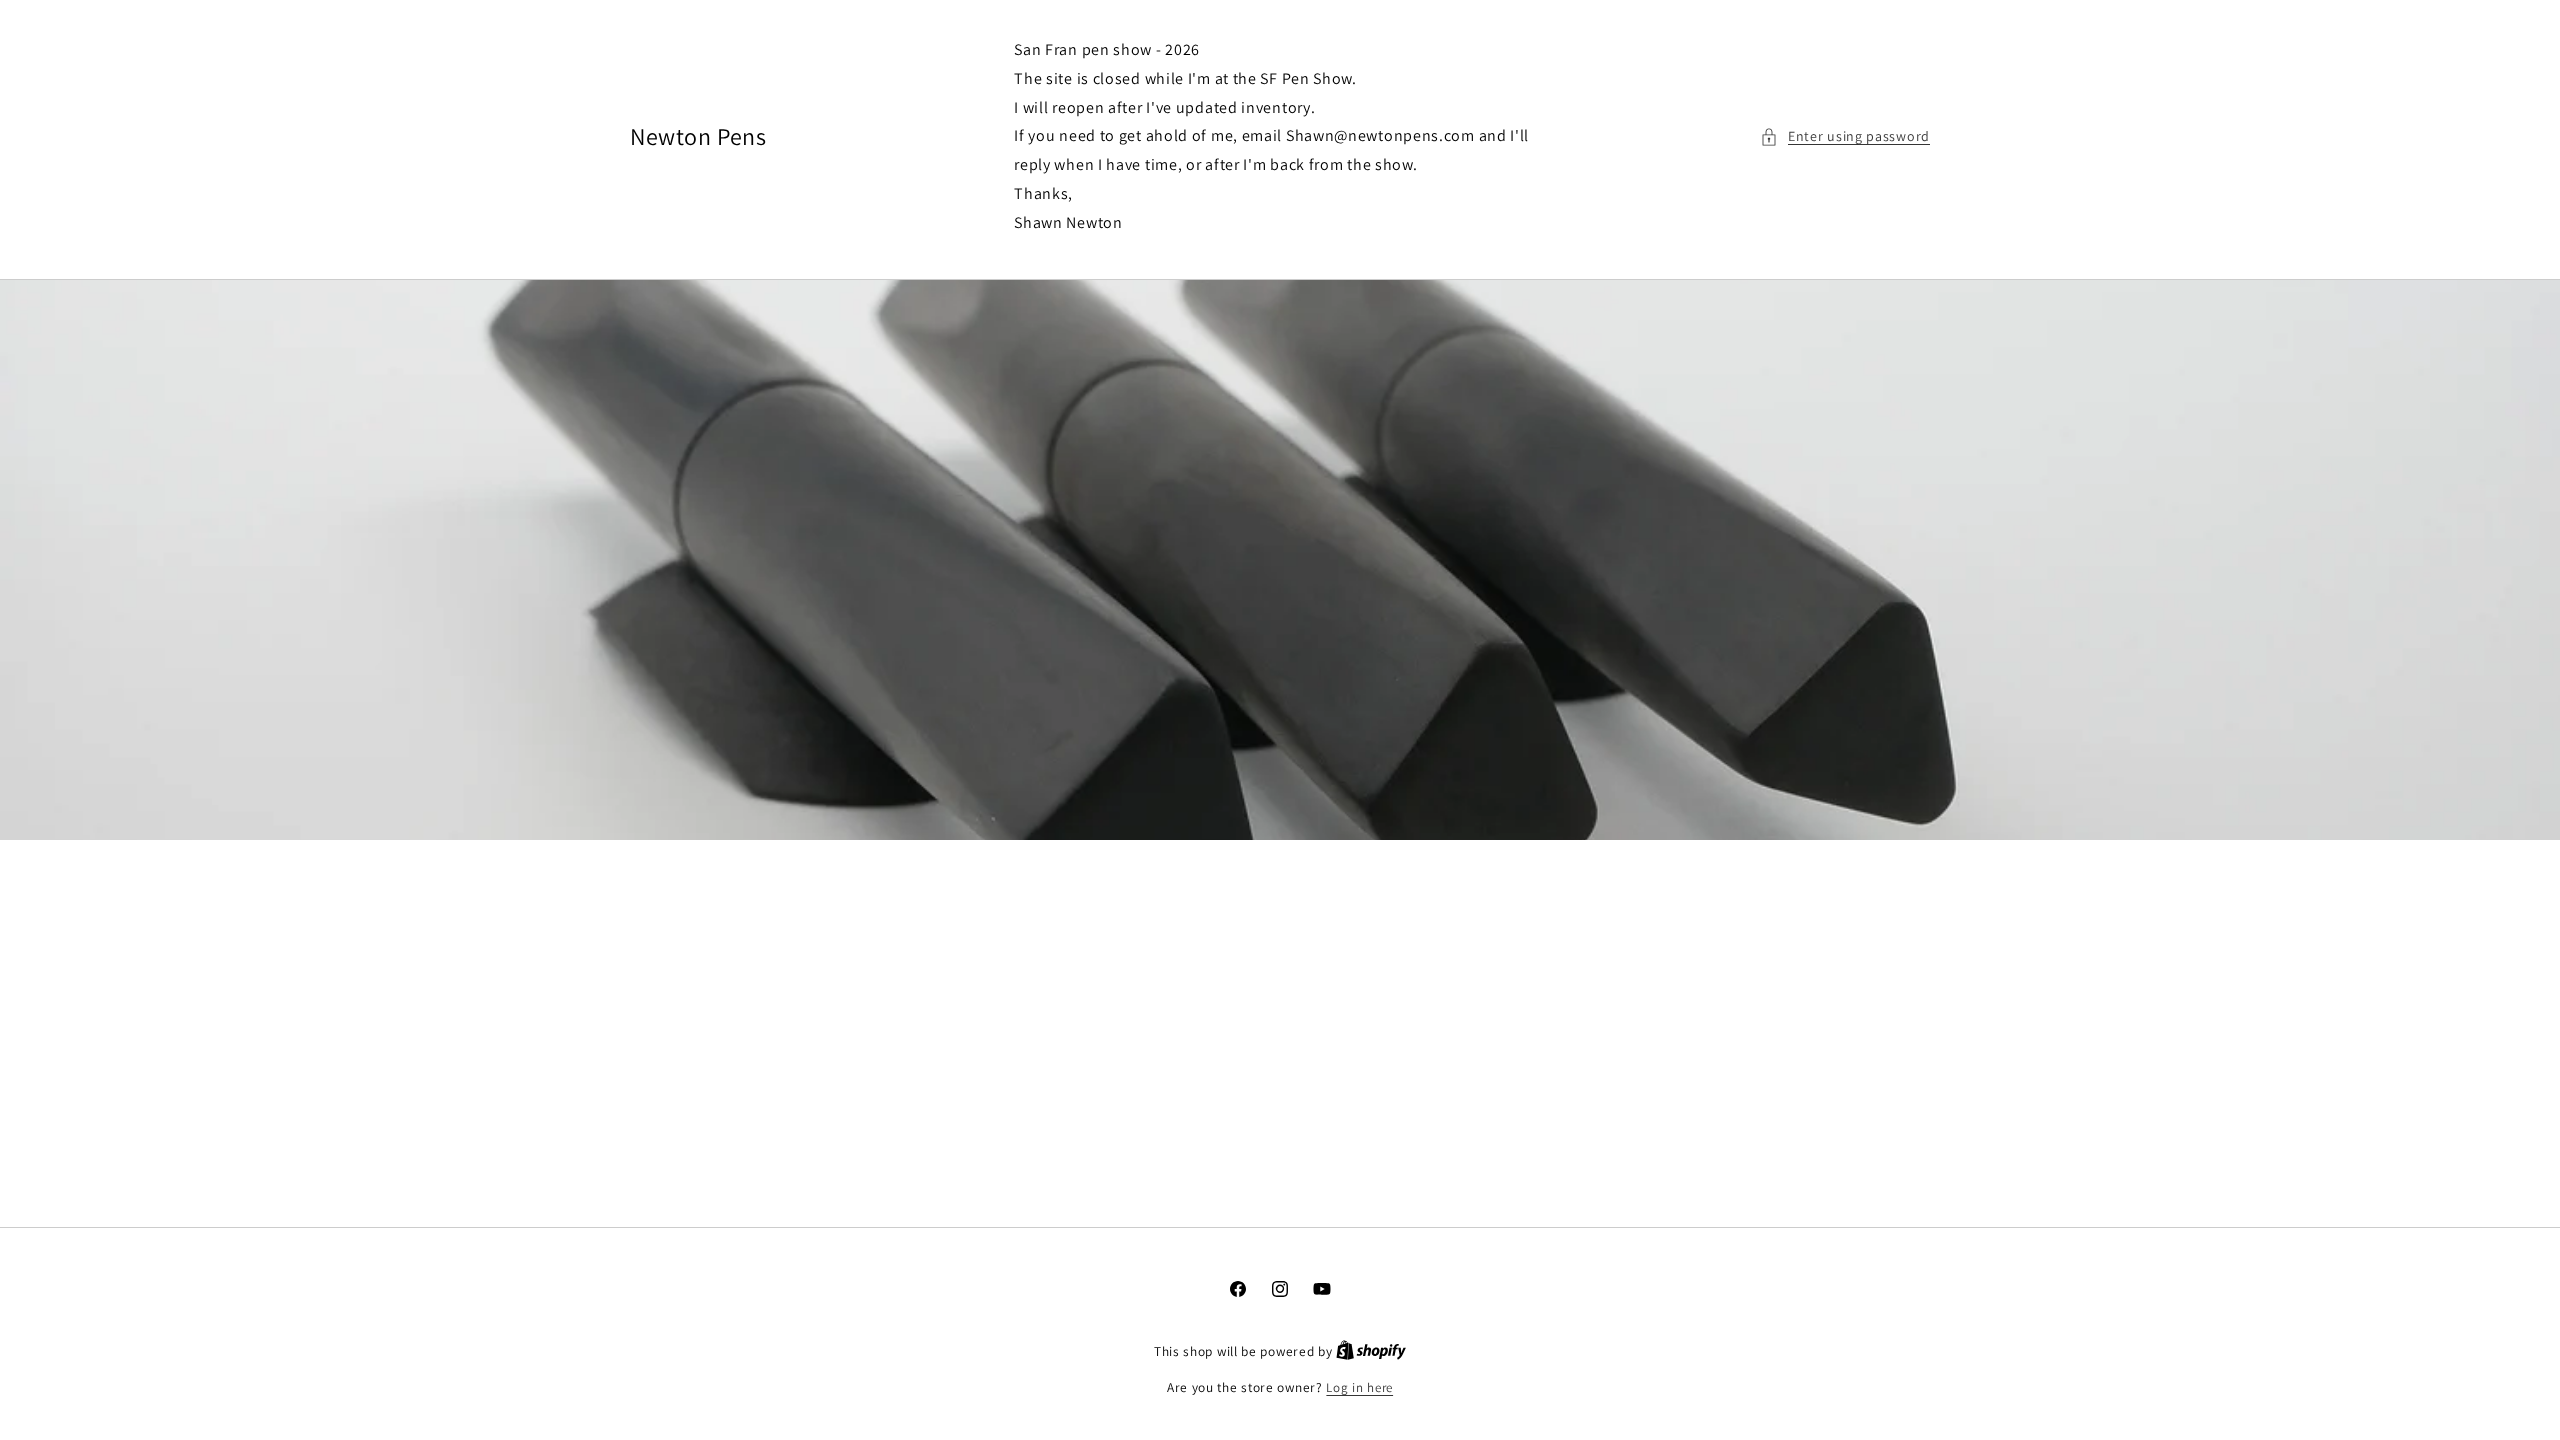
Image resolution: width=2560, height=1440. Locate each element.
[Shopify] (1371, 1351)
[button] (1845, 136)
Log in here (1359, 1387)
